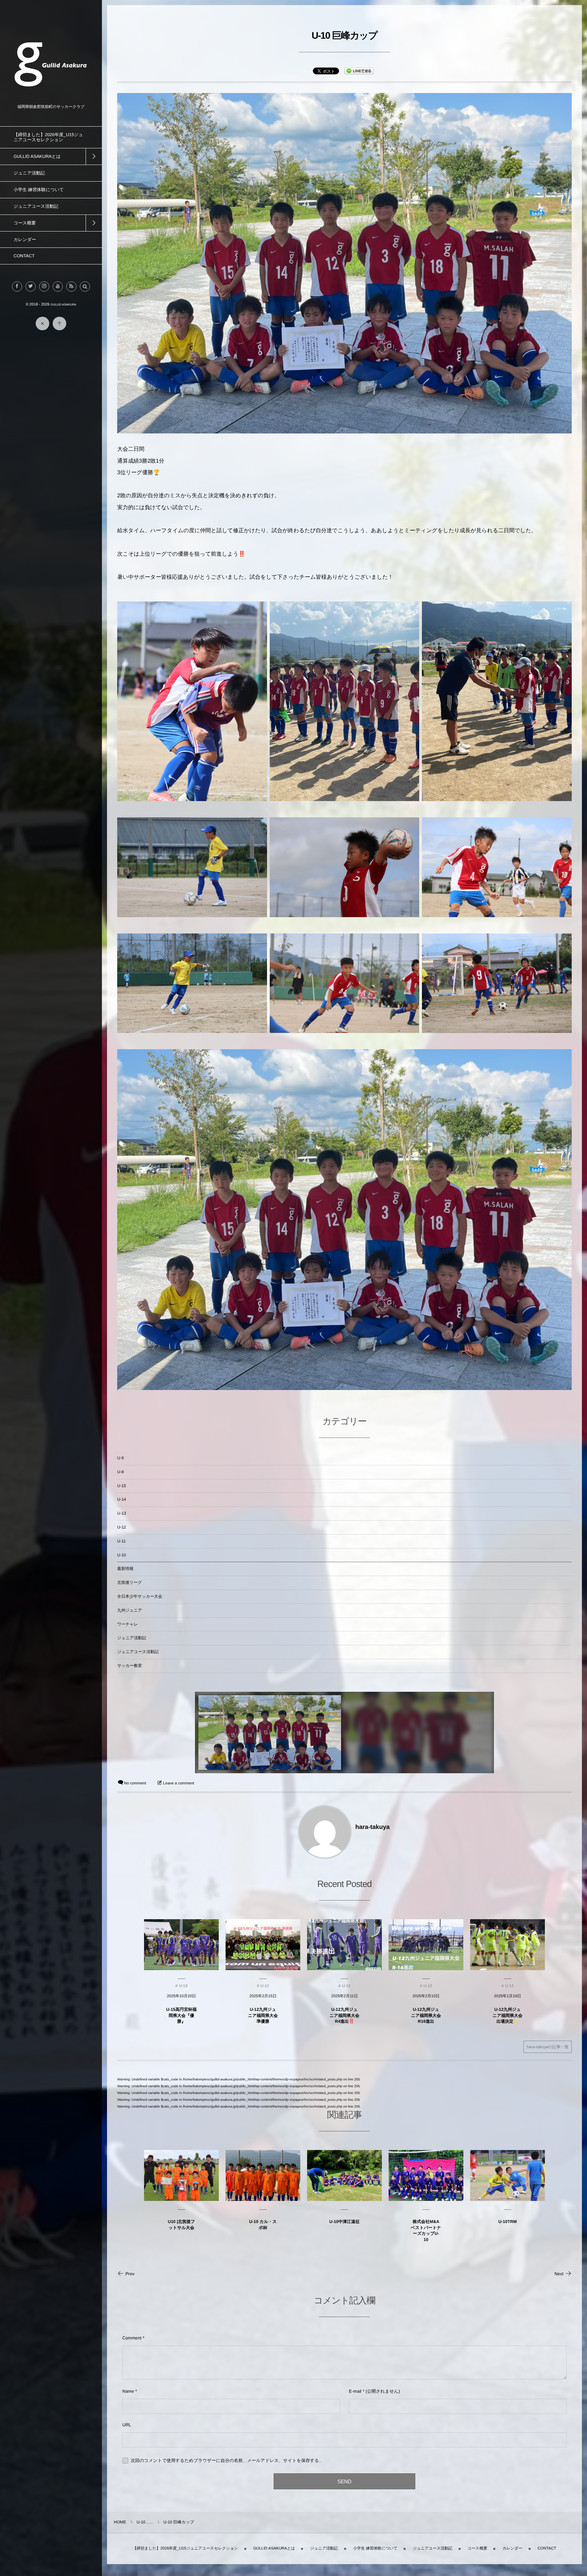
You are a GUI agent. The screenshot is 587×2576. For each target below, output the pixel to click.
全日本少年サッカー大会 (140, 1596)
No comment (135, 1783)
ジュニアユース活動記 (138, 1652)
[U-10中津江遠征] (344, 2175)
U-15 (122, 1486)
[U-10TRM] (508, 2175)
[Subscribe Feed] (71, 286)
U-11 (121, 1541)
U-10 (122, 1555)
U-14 (122, 1499)
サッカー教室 (130, 1666)
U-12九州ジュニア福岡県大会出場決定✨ (508, 2015)
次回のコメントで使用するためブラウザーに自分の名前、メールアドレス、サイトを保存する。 (227, 2460)
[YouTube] (58, 286)
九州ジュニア (130, 1610)
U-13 (122, 1513)
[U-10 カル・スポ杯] (263, 2175)
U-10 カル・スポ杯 (263, 2225)
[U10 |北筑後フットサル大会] (181, 2175)
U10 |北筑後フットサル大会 (181, 2225)
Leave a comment (179, 1783)
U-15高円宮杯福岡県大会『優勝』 (181, 2015)
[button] (85, 286)
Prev (130, 2274)
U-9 (120, 1458)
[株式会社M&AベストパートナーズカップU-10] (426, 2175)
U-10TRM (508, 2222)
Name (128, 2391)
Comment (132, 2338)
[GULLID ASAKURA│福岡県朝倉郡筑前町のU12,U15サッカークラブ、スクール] (51, 100)
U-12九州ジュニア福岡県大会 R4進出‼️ (344, 2015)
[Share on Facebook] (17, 286)
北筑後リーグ (130, 1582)
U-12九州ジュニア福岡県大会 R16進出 (426, 2015)
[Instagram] (44, 286)
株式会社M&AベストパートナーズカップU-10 (426, 2231)
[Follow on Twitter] (31, 286)
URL (127, 2425)
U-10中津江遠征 (344, 2222)
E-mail (355, 2391)
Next (559, 2274)
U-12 (122, 1527)
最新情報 (125, 1569)
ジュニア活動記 (132, 1638)
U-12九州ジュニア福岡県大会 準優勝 (263, 2015)
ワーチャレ (128, 1624)
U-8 (120, 1472)
